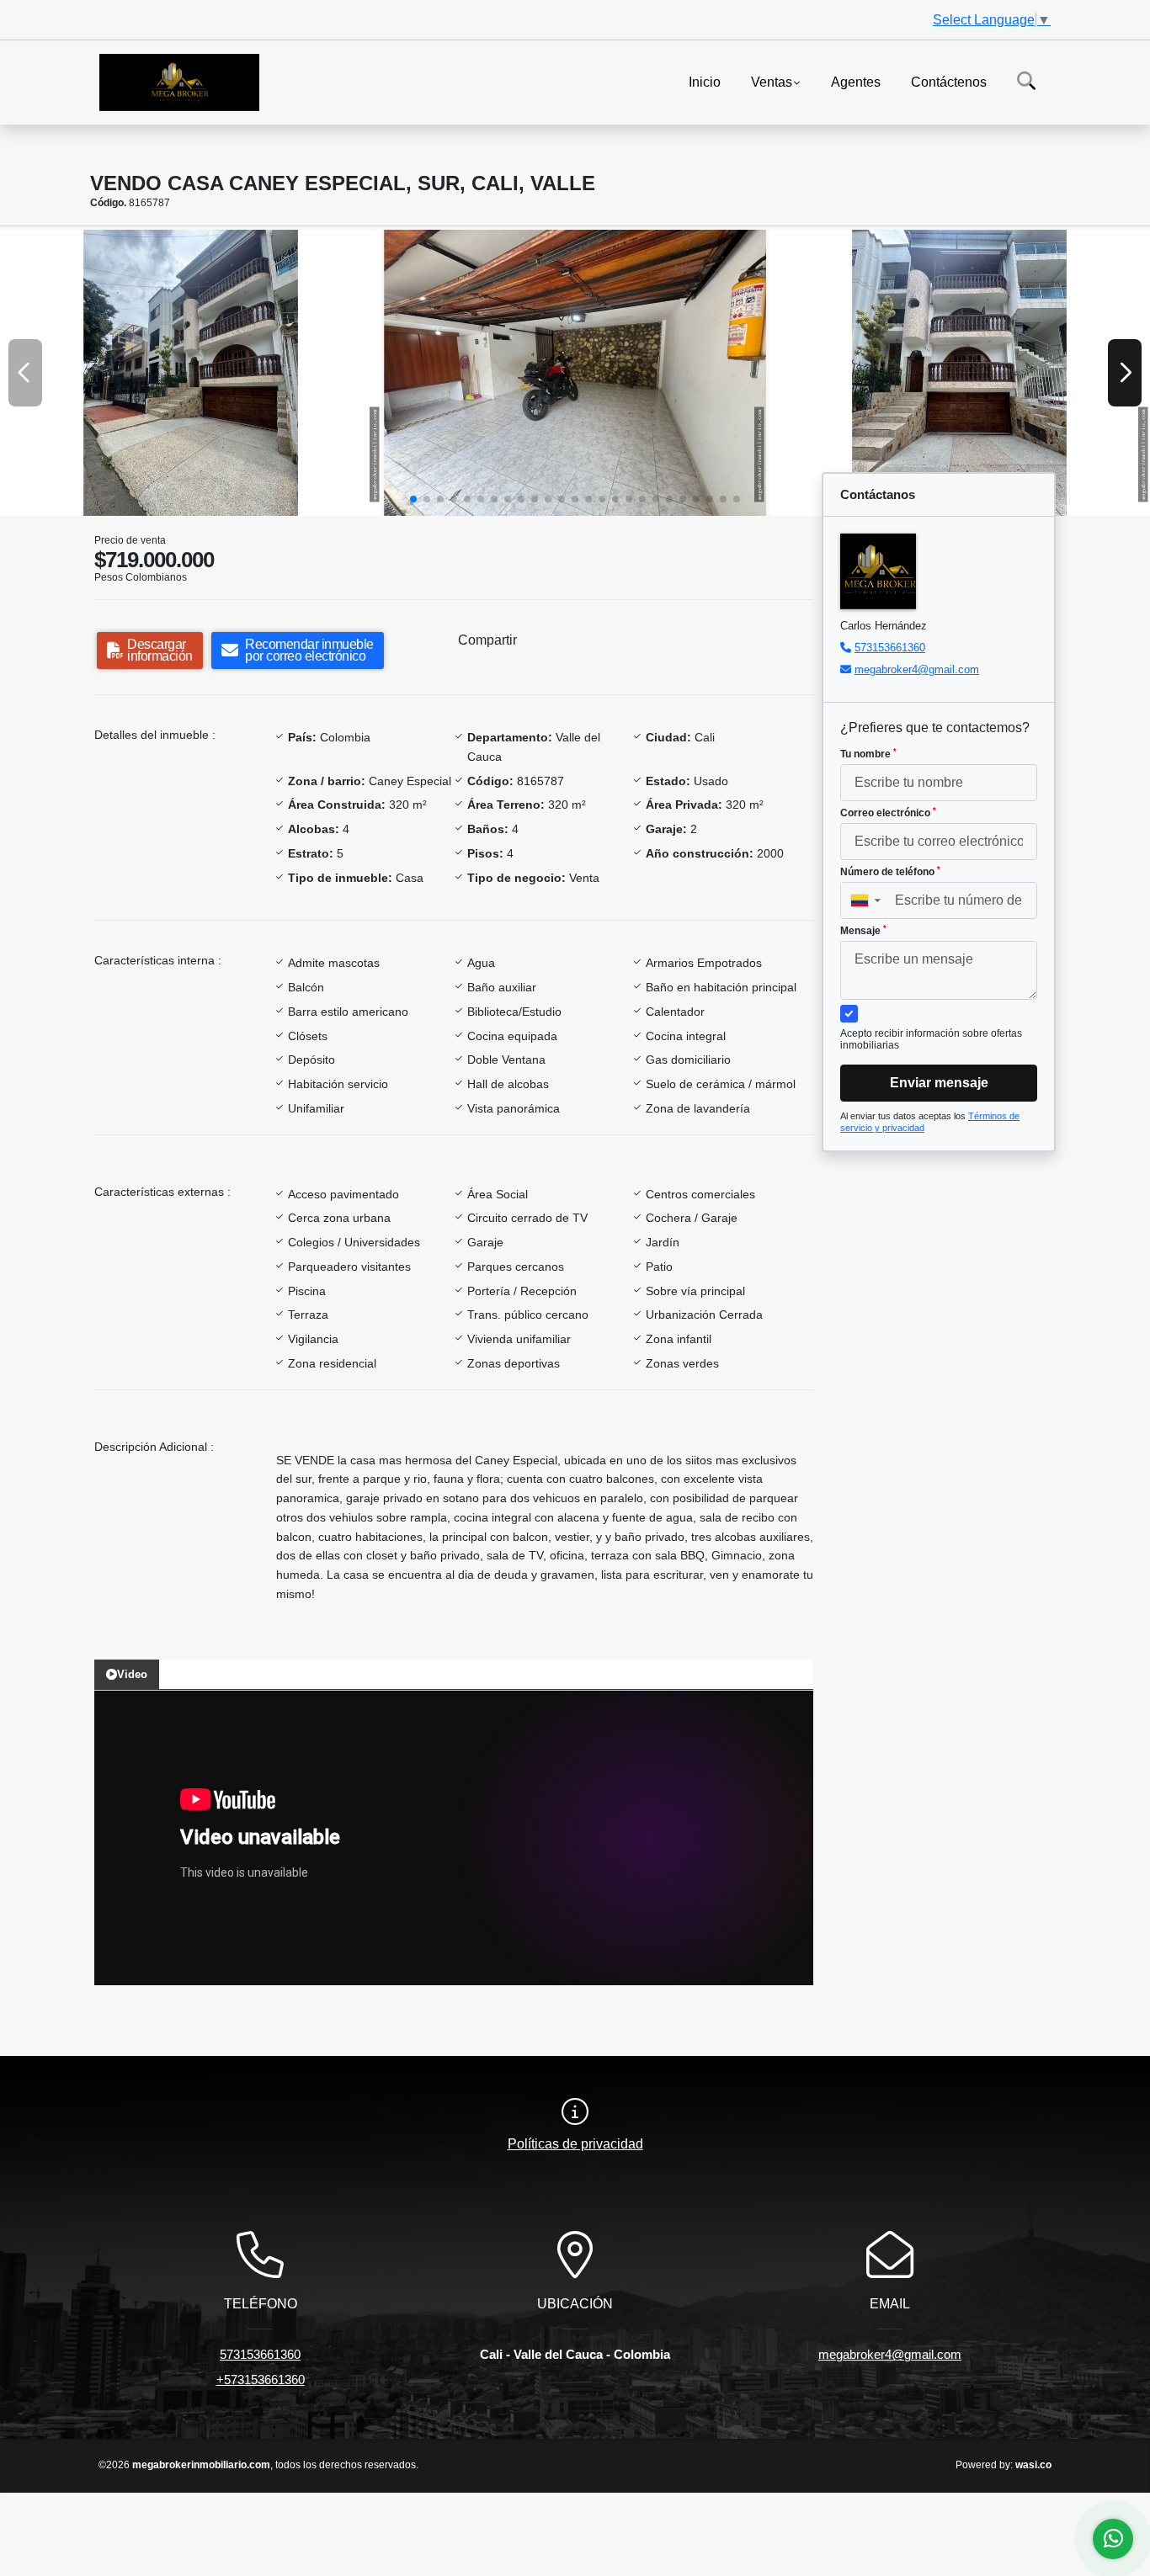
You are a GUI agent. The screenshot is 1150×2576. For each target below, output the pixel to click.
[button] (413, 499)
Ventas (772, 81)
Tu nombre (868, 754)
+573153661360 (261, 2379)
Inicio (705, 81)
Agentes (856, 81)
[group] (191, 373)
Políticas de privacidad (575, 2144)
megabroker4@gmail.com (917, 669)
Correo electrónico (888, 813)
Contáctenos (949, 81)
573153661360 (890, 648)
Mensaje (863, 931)
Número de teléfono (890, 872)
